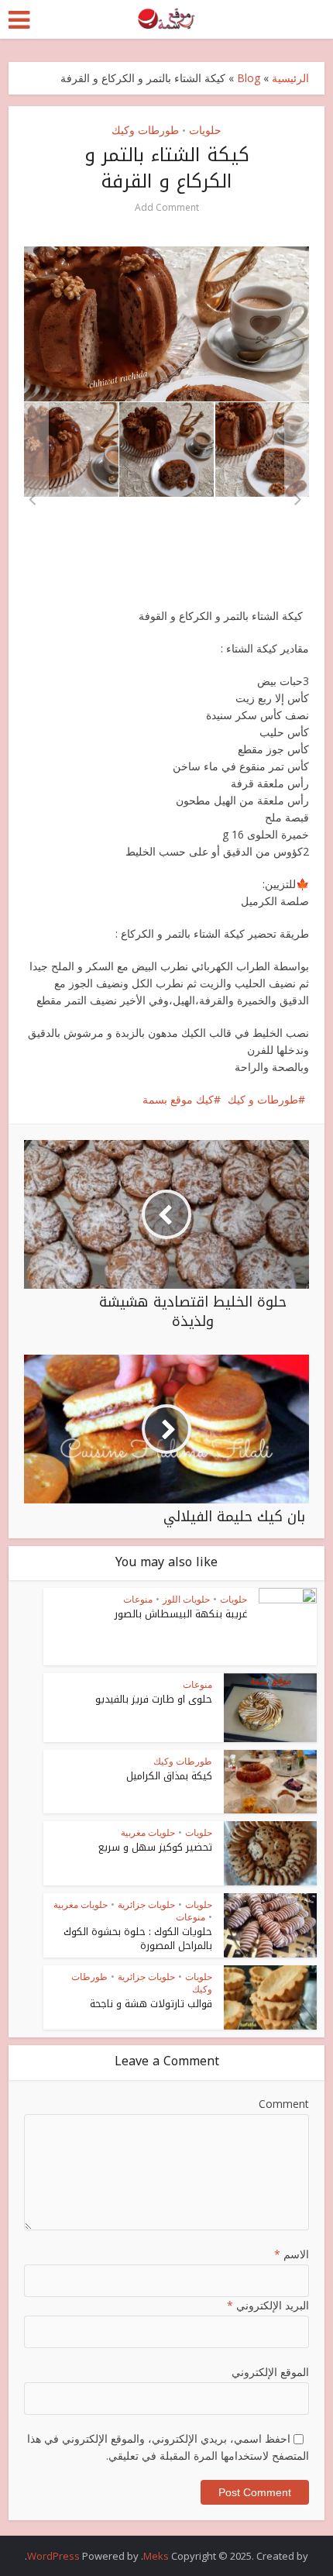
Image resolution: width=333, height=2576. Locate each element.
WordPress (53, 2556)
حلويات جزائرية (146, 1904)
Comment (284, 2104)
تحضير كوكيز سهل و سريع (155, 1847)
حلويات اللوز (186, 1599)
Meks (156, 2556)
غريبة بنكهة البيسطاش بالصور (181, 1614)
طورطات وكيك (145, 130)
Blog (249, 78)
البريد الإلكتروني (268, 2305)
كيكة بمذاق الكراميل (169, 1776)
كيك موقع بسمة (178, 1099)
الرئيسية (290, 78)
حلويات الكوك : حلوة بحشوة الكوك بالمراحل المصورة (138, 1939)
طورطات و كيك (263, 1099)
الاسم (292, 2254)
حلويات (205, 130)
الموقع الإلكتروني (270, 2372)
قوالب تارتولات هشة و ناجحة (151, 2004)
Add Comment (167, 207)
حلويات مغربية (148, 1832)
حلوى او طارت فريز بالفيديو (154, 1699)
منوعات (138, 1599)
